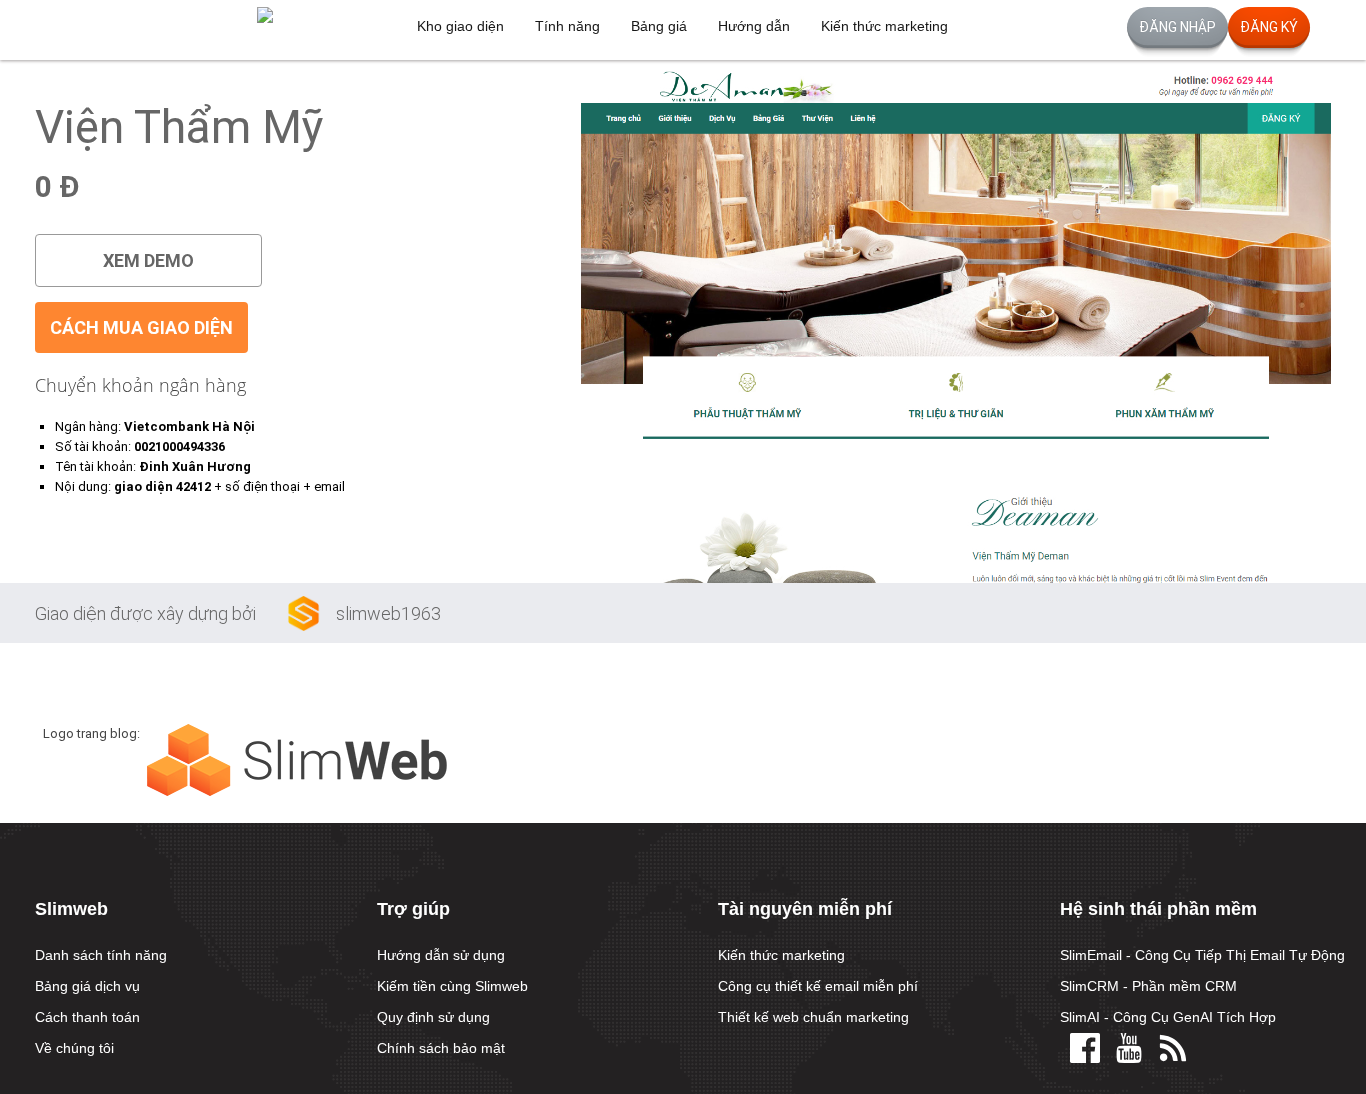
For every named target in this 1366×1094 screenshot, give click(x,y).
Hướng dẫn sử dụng (441, 955)
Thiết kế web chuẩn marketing (813, 1017)
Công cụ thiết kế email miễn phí (818, 986)
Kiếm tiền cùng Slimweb (452, 986)
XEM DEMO (148, 260)
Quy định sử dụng (433, 1017)
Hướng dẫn (754, 26)
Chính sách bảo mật (441, 1048)
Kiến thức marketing (884, 26)
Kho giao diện (460, 26)
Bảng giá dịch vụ (87, 986)
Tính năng (567, 26)
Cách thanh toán (87, 1017)
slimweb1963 (388, 613)
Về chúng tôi (74, 1048)
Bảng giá (659, 26)
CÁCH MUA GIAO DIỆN (141, 327)
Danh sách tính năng (101, 955)
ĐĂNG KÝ (1269, 27)
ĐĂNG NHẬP (1177, 27)
